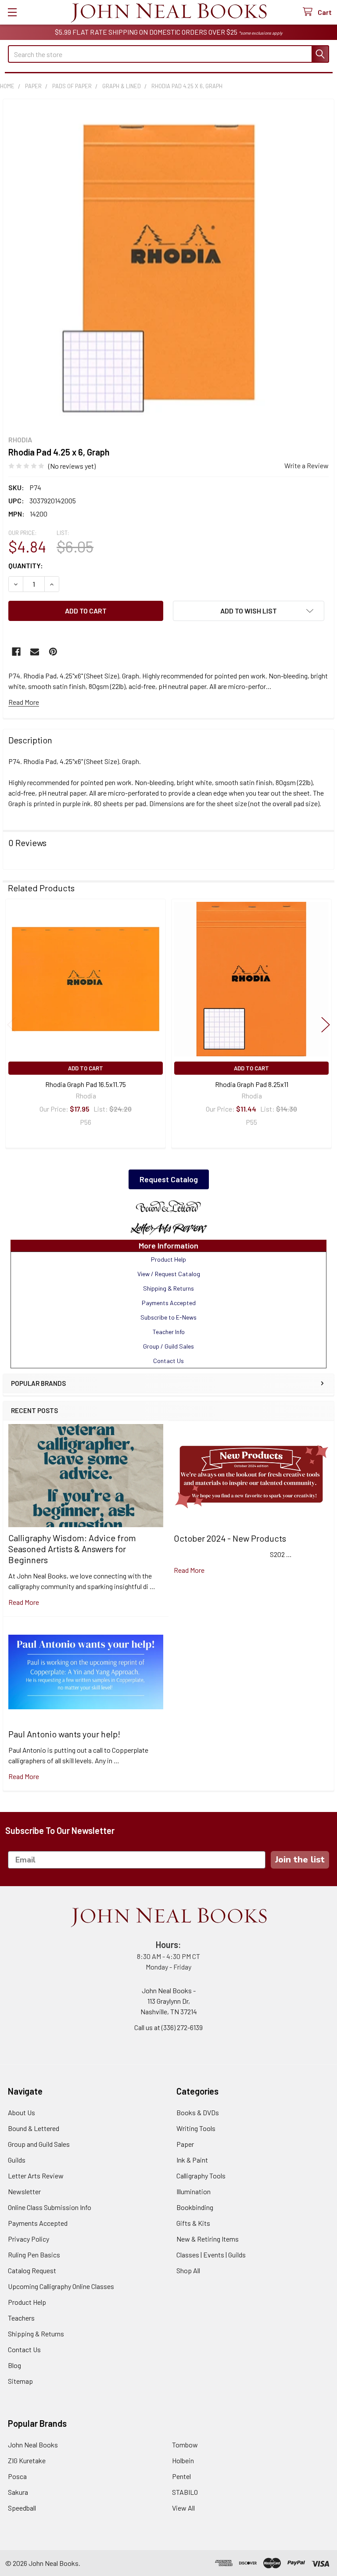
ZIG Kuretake (27, 2460)
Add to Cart (86, 1068)
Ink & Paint (192, 2160)
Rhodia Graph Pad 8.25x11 (252, 1084)
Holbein (183, 2460)
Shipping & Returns (36, 2334)
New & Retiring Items (208, 2239)
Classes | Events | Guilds (211, 2255)
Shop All (188, 2270)
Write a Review (307, 465)
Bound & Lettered (34, 2128)
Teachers (21, 2318)
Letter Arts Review (36, 2176)
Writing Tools (196, 2128)
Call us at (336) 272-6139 (168, 2027)
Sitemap (20, 2381)
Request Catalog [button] (169, 1179)
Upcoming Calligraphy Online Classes (61, 2286)
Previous (11, 1025)
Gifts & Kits (193, 2223)
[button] (168, 1207)
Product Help (27, 2302)
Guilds (17, 2160)
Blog (14, 2365)
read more (24, 1602)
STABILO (185, 2492)
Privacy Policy (29, 2239)
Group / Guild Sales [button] (168, 1346)
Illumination (194, 2191)
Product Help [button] (168, 1259)
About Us (22, 2112)
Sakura (18, 2492)
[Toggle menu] (12, 12)
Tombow (185, 2445)
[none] (168, 265)
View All (183, 2508)
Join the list (300, 1860)
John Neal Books (33, 2445)
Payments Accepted (38, 2223)
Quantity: (26, 565)
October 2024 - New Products (230, 1538)
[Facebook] (16, 652)
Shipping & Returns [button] (168, 1288)
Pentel (181, 2476)
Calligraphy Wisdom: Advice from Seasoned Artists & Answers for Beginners (72, 1549)
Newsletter (24, 2191)
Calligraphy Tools (201, 2176)
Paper (185, 2144)
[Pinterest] (53, 652)
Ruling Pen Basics (34, 2255)
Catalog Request (32, 2270)
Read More (24, 702)
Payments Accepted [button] (169, 1303)
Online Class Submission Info (50, 2207)
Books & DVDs (198, 2112)
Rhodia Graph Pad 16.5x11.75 (86, 1084)
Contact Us (24, 2349)
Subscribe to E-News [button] (168, 1317)
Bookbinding (195, 2207)
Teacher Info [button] (169, 1332)
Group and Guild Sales (39, 2144)
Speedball (22, 2508)
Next (326, 1025)
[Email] (35, 652)
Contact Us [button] (168, 1361)
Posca (17, 2476)
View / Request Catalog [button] (169, 1274)
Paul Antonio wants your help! (64, 1734)
